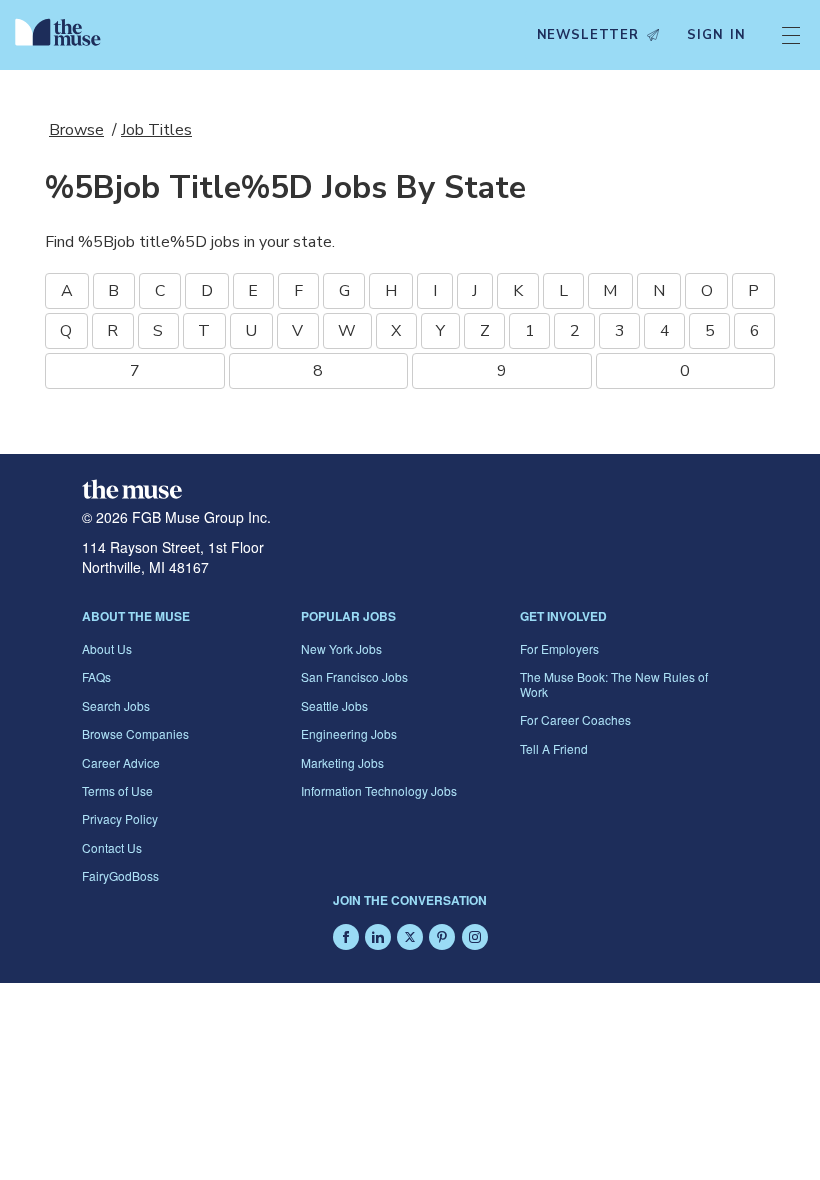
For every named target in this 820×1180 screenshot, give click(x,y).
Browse (76, 130)
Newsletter (588, 35)
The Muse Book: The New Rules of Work (614, 683)
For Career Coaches (575, 719)
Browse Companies (135, 733)
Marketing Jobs (342, 762)
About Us (107, 648)
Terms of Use (117, 790)
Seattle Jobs (334, 705)
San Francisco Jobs (354, 676)
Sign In (716, 35)
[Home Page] (63, 35)
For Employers (559, 648)
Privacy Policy (120, 818)
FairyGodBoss (120, 875)
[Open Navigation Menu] (791, 35)
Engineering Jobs (349, 733)
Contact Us (112, 847)
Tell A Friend (554, 748)
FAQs (96, 676)
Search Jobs (116, 705)
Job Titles (156, 130)
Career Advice (121, 762)
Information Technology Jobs (379, 790)
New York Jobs (341, 648)
